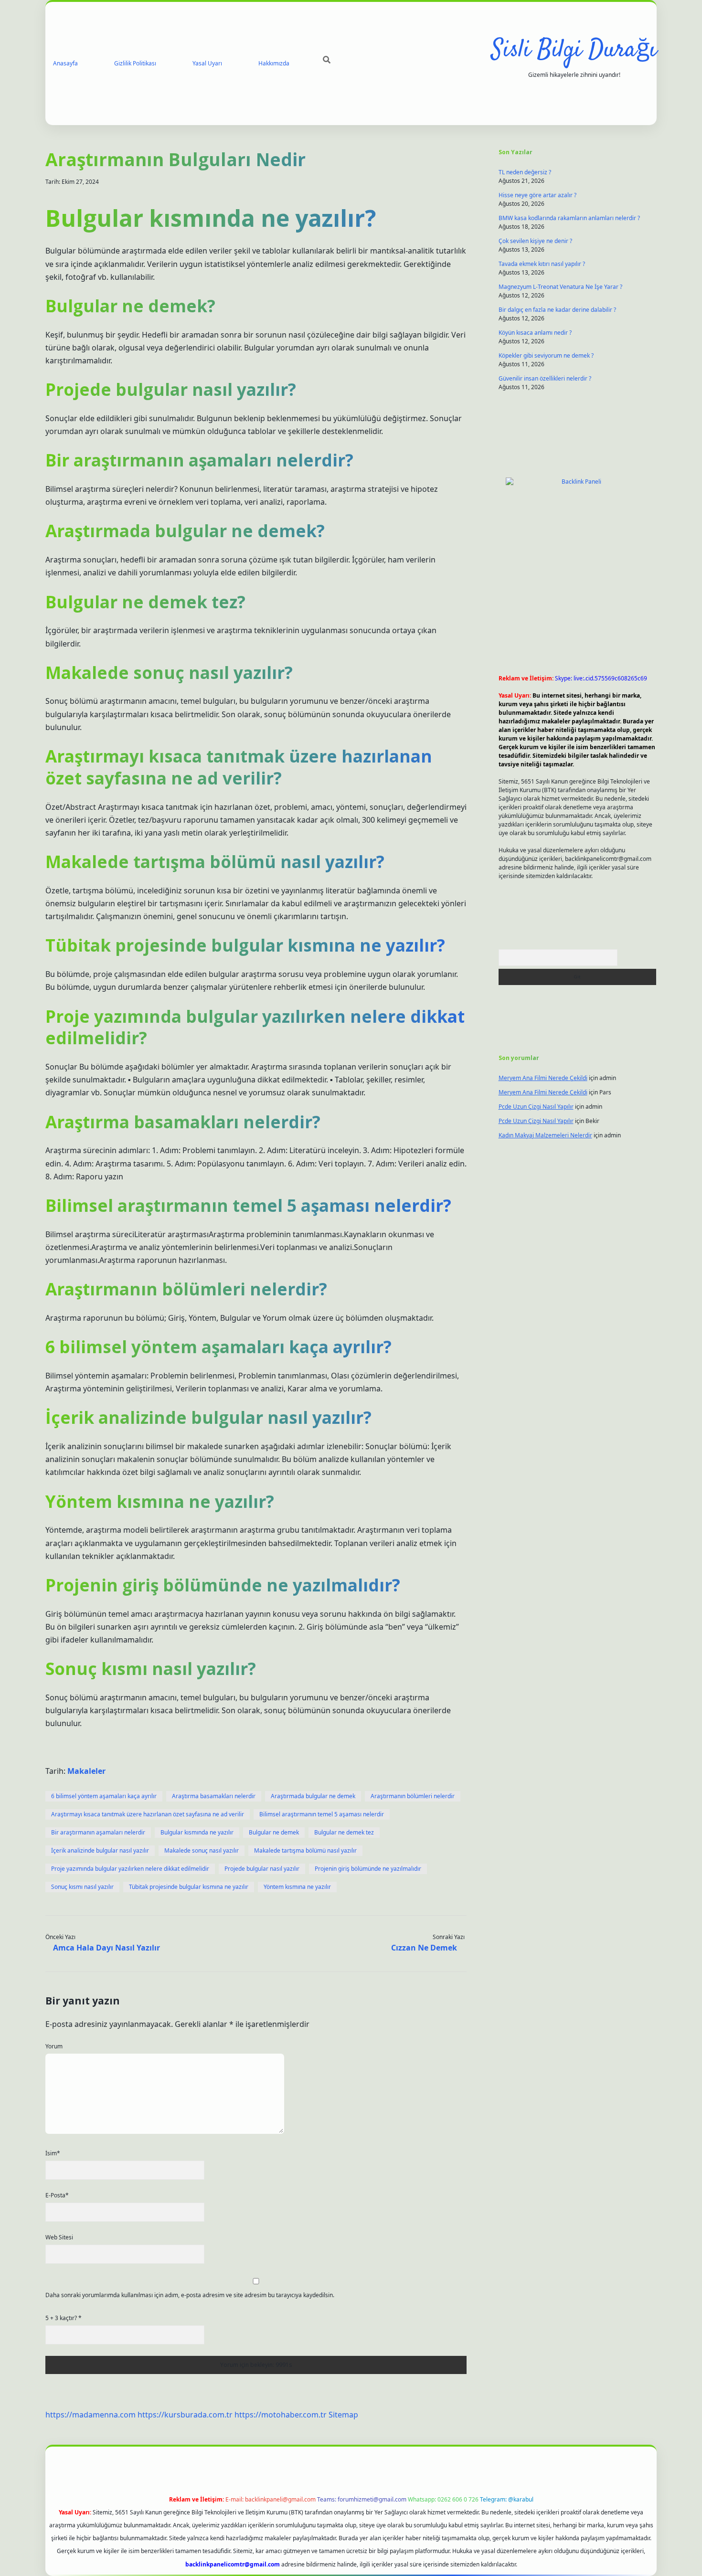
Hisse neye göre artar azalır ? (537, 195)
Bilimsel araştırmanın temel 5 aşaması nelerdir (322, 1814)
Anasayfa (65, 63)
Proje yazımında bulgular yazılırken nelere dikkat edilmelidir (130, 1869)
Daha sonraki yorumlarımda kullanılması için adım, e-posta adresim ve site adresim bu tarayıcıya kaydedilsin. (190, 2295)
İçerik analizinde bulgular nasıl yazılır (100, 1850)
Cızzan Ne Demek (424, 1948)
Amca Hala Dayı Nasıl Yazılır (106, 1948)
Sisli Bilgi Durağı (574, 50)
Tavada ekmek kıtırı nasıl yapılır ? (542, 264)
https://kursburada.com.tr (185, 2415)
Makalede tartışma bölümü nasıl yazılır (305, 1850)
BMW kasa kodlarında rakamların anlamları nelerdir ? (569, 218)
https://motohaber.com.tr (281, 2415)
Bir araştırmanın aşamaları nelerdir (98, 1832)
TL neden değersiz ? (525, 172)
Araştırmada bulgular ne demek (313, 1796)
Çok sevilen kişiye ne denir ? (535, 241)
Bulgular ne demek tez (344, 1832)
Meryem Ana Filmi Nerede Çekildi (543, 1078)
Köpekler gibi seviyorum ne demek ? (546, 355)
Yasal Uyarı (207, 63)
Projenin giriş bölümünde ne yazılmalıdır (368, 1869)
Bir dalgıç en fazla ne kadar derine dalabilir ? (557, 310)
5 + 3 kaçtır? (64, 2318)
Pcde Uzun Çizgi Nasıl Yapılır (536, 1107)
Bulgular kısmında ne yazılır (197, 1832)
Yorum (54, 2046)
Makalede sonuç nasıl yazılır (202, 1850)
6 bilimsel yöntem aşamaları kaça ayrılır (104, 1796)
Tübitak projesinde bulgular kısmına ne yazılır (189, 1887)
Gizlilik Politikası (135, 63)
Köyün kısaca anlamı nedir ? (535, 333)
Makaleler (86, 1771)
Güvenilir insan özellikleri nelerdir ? (545, 378)
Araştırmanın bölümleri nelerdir (413, 1796)
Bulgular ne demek (274, 1832)
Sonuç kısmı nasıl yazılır (82, 1887)
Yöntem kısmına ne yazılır (297, 1887)
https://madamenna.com (90, 2415)
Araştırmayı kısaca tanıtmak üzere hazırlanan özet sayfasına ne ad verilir (148, 1814)
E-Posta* (57, 2195)
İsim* (53, 2153)
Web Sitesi (59, 2237)
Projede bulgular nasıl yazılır (262, 1869)
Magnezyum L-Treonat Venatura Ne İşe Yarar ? (560, 287)
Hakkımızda (274, 63)
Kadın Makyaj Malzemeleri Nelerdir (545, 1135)
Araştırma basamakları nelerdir (214, 1796)
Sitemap (343, 2415)
